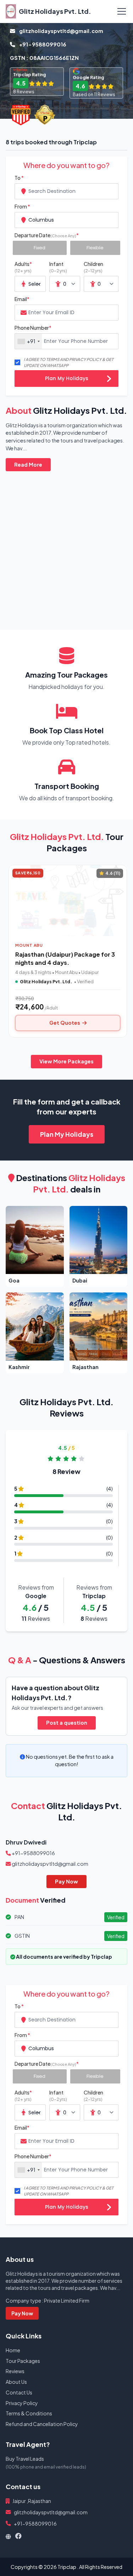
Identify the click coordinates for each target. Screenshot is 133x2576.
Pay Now (66, 1881)
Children (93, 267)
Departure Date (47, 235)
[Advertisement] (66, 545)
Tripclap (67, 2567)
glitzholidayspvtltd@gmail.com (61, 31)
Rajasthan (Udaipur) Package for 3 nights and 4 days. (65, 958)
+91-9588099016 (42, 44)
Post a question (67, 1723)
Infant (58, 267)
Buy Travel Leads (25, 2459)
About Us (16, 2382)
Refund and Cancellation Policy (42, 2424)
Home (13, 2350)
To (19, 178)
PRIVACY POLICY (85, 359)
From (22, 206)
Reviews (15, 2371)
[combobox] (66, 191)
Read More (28, 464)
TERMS (53, 359)
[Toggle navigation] (122, 11)
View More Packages (66, 1061)
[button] (35, 1246)
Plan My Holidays (67, 378)
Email (22, 299)
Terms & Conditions (29, 2413)
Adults (23, 267)
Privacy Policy (22, 2403)
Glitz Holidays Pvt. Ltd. (55, 11)
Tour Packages (23, 2361)
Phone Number (33, 328)
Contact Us (19, 2392)
